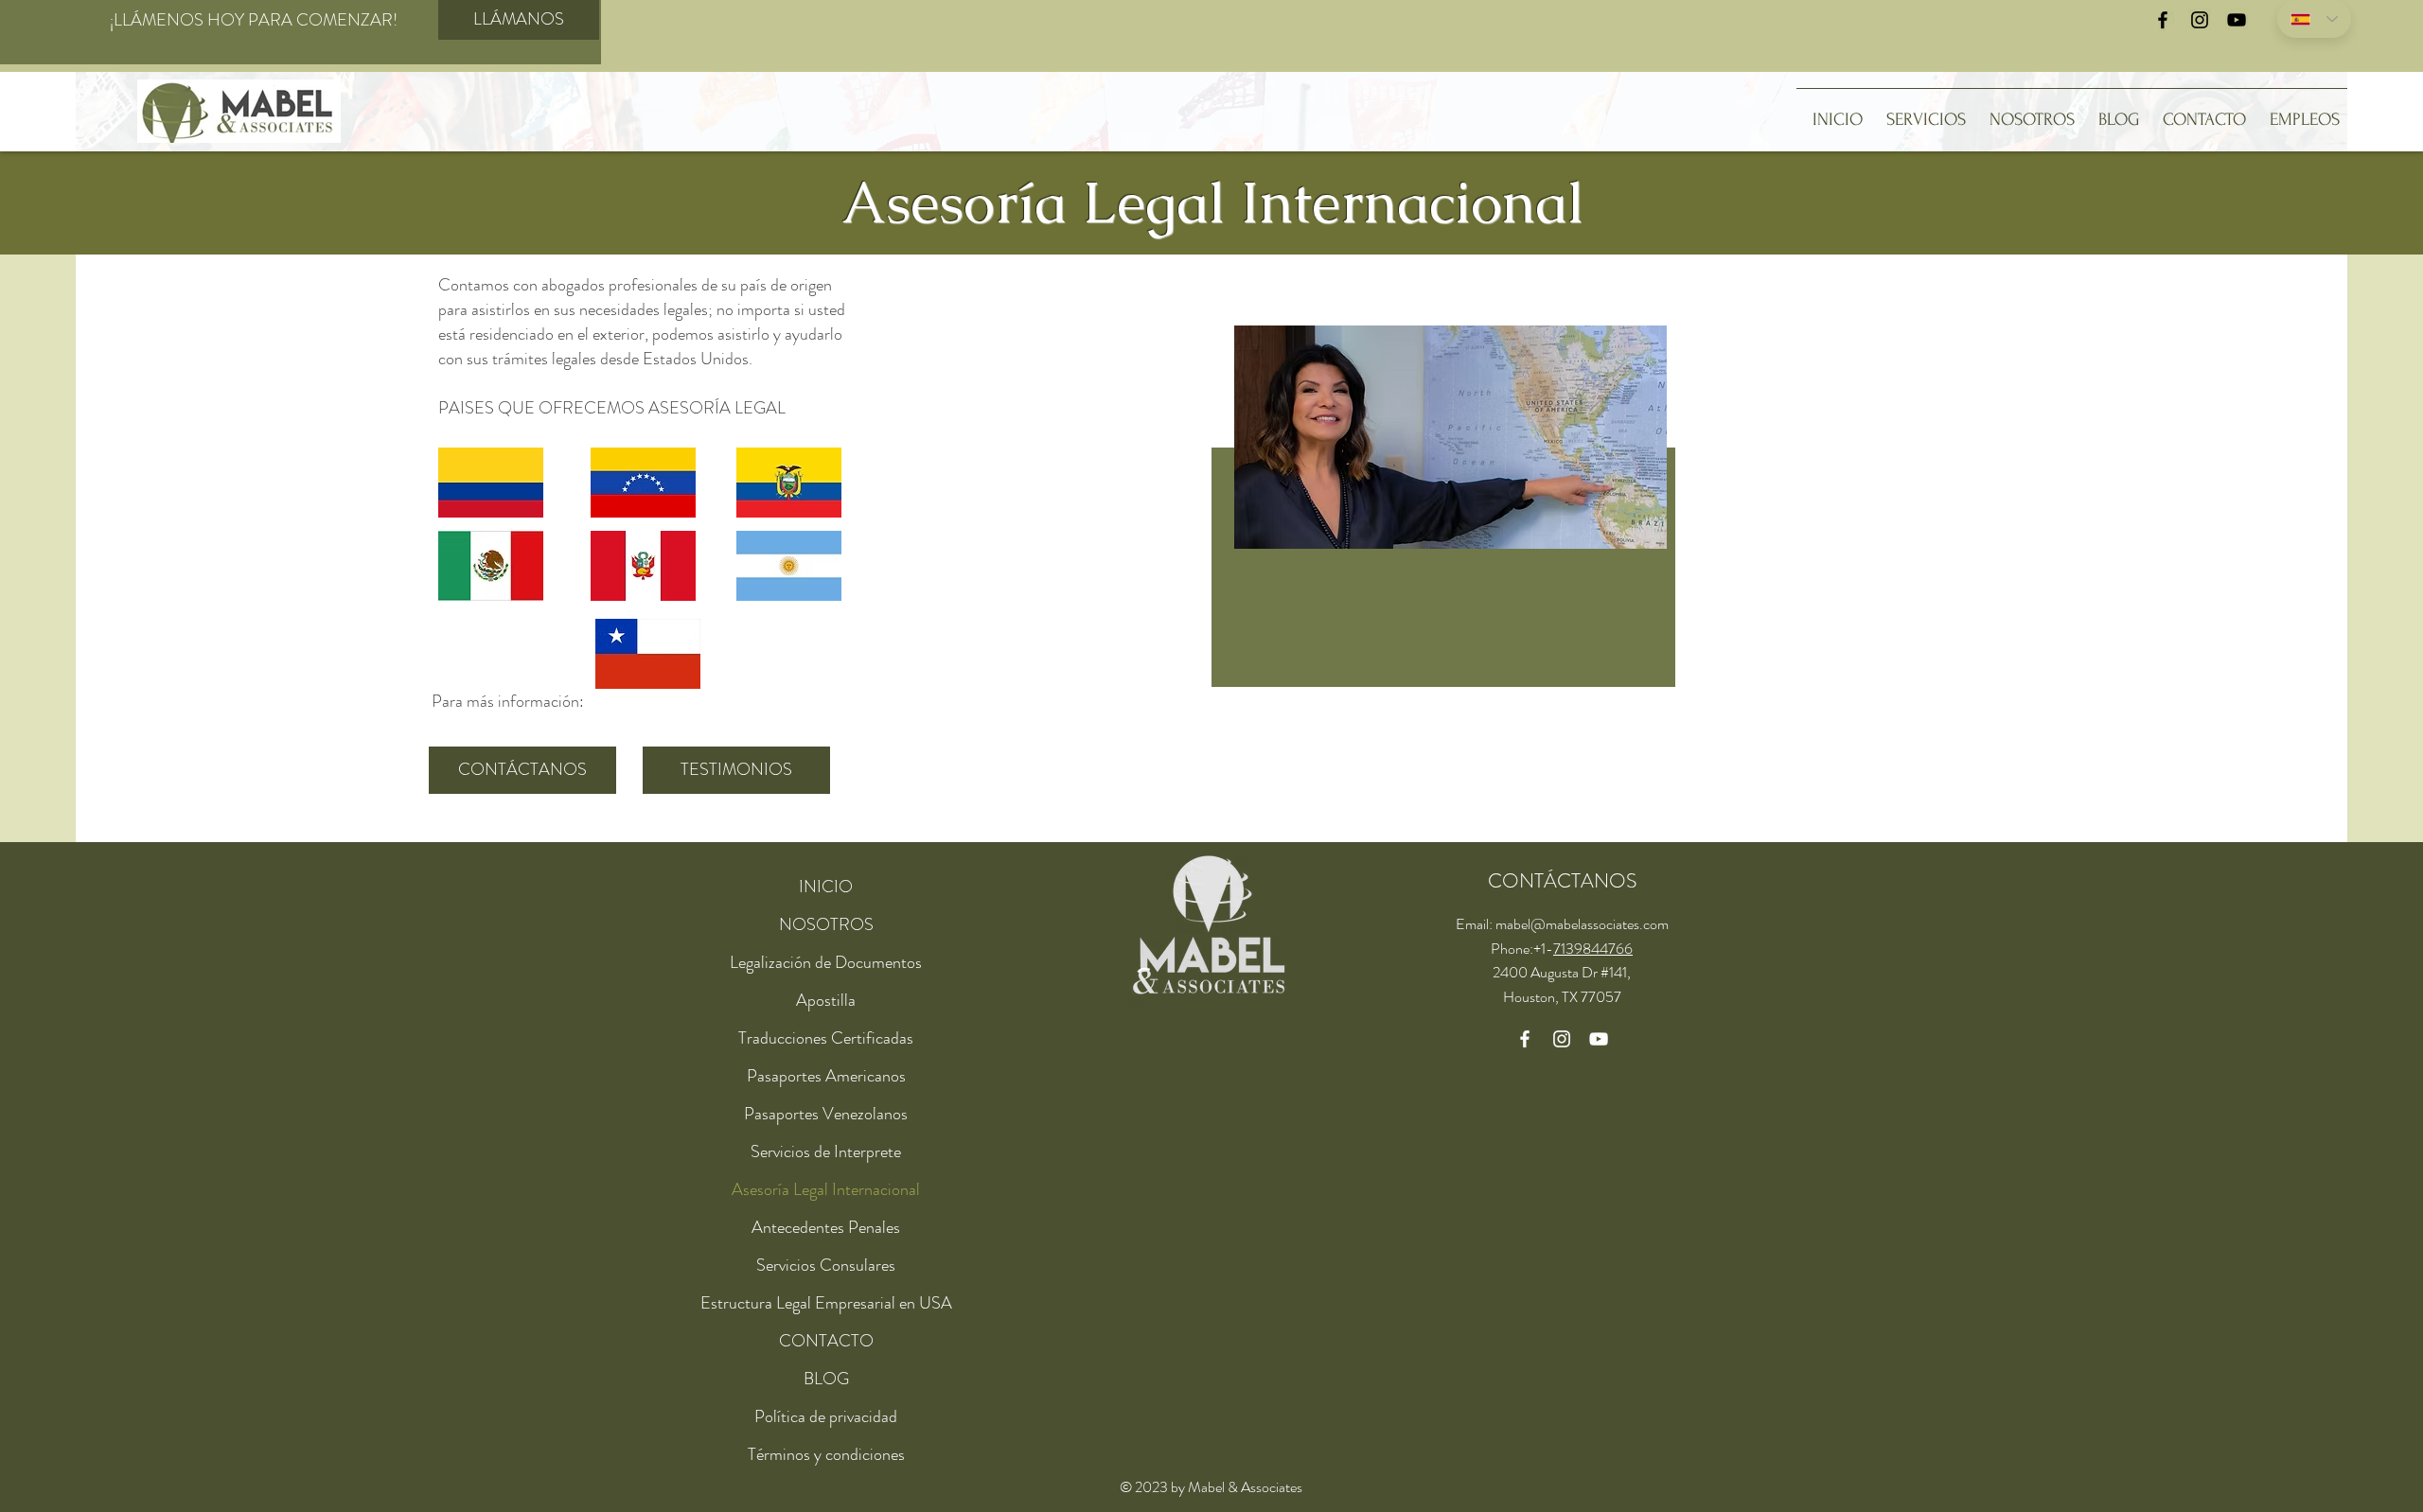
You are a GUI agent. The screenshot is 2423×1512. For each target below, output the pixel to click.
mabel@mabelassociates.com (1582, 924)
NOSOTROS (826, 924)
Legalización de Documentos (826, 962)
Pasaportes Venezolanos (826, 1114)
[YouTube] (2237, 20)
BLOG (826, 1379)
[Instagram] (2200, 20)
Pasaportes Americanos (826, 1076)
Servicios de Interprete (826, 1152)
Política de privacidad (826, 1416)
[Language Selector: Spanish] (2314, 19)
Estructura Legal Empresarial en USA (826, 1303)
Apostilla (826, 1000)
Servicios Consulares (826, 1265)
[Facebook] (2163, 20)
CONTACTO (826, 1341)
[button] (1922, 112)
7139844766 (1593, 949)
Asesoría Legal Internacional (826, 1189)
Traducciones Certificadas (826, 1038)
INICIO (826, 887)
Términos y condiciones (826, 1454)
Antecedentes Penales (826, 1227)
